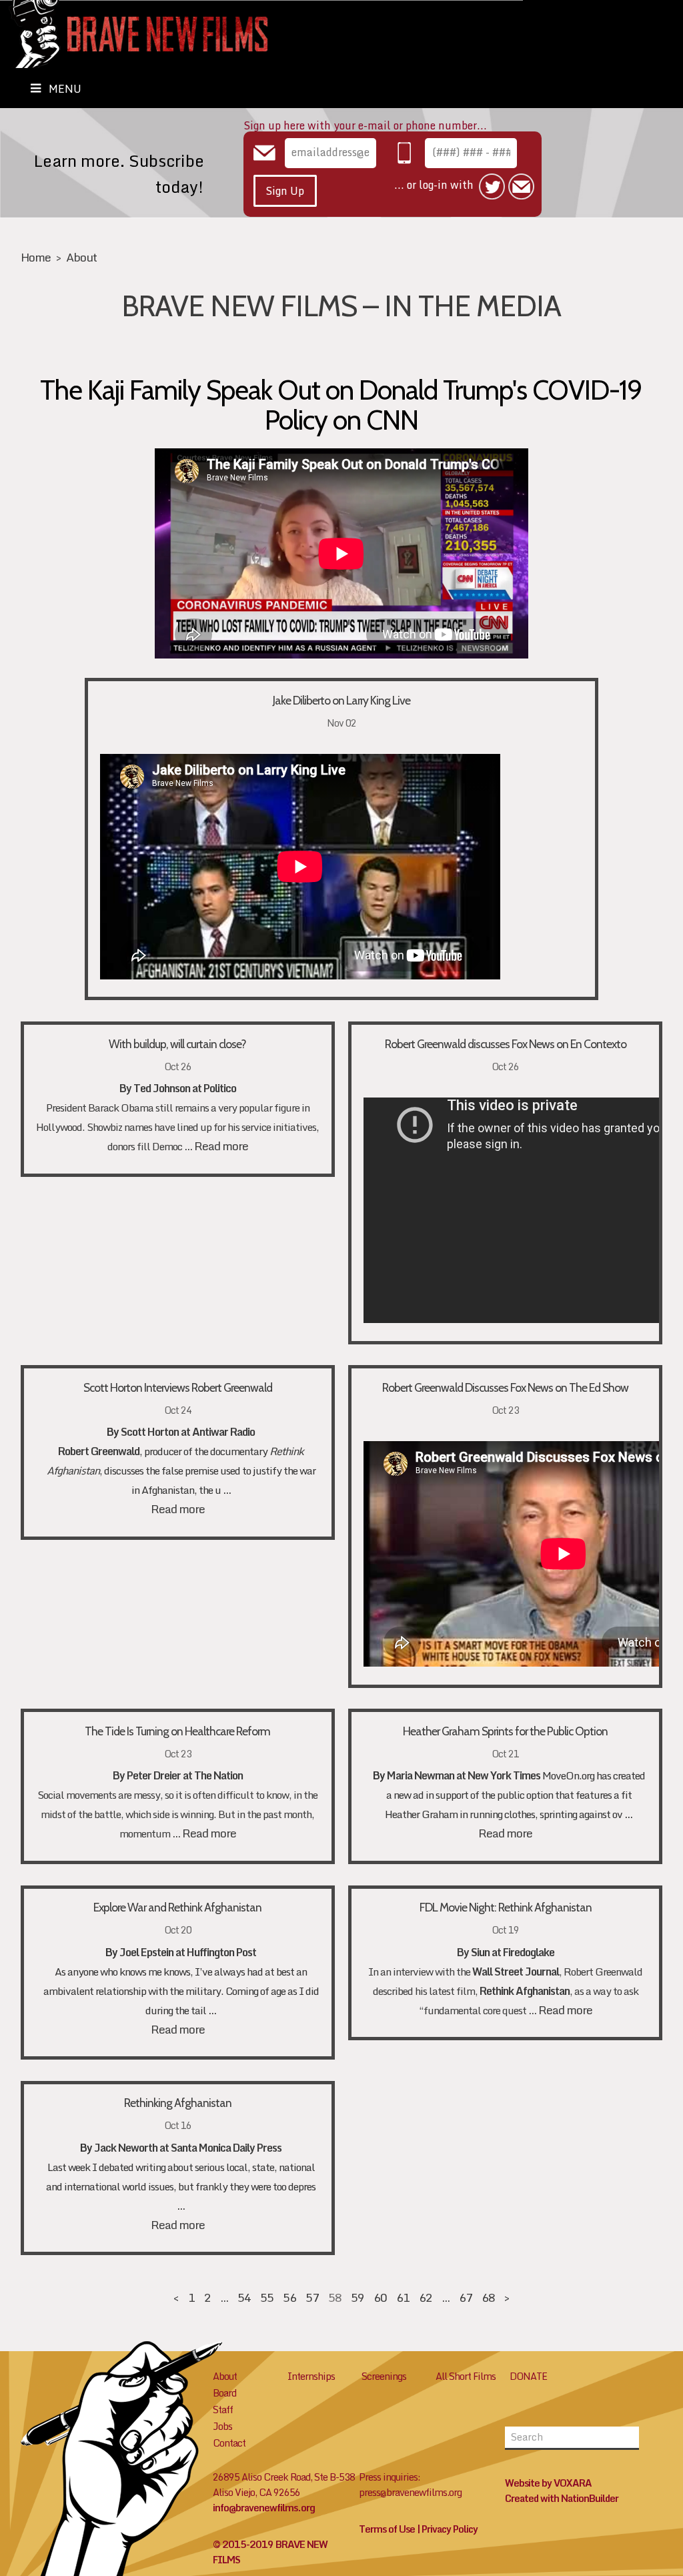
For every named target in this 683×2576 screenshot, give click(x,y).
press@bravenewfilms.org (410, 2492)
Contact (229, 2443)
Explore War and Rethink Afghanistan (177, 1907)
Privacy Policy (450, 2529)
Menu (65, 89)
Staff (223, 2410)
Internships (311, 2376)
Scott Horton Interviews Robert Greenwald (178, 1387)
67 (466, 2297)
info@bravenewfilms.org (264, 2508)
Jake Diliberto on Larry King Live (341, 700)
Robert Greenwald (99, 1451)
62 (426, 2297)
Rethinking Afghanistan (178, 2103)
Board (224, 2393)
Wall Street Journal (516, 1972)
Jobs (222, 2426)
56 (289, 2297)
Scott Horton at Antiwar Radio (188, 1432)
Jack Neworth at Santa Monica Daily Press (188, 2148)
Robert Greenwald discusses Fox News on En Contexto (506, 1044)
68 (488, 2297)
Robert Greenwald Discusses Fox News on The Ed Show (505, 1387)
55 (267, 2297)
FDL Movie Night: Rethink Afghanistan (506, 1907)
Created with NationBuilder (562, 2498)
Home (36, 257)
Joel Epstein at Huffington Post (188, 1952)
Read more (221, 1146)
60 (380, 2297)
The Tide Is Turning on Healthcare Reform (177, 1731)
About (81, 257)
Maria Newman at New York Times (464, 1775)
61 (403, 2297)
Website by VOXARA (548, 2483)
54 (244, 2297)
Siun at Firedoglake (513, 1952)
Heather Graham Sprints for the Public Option (505, 1731)
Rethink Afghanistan (525, 1991)
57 (312, 2297)
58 (335, 2297)
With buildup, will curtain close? (177, 1044)
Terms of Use (387, 2529)
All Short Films (466, 2376)
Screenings (384, 2376)
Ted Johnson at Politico (185, 1088)
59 (358, 2297)
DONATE (528, 2376)
